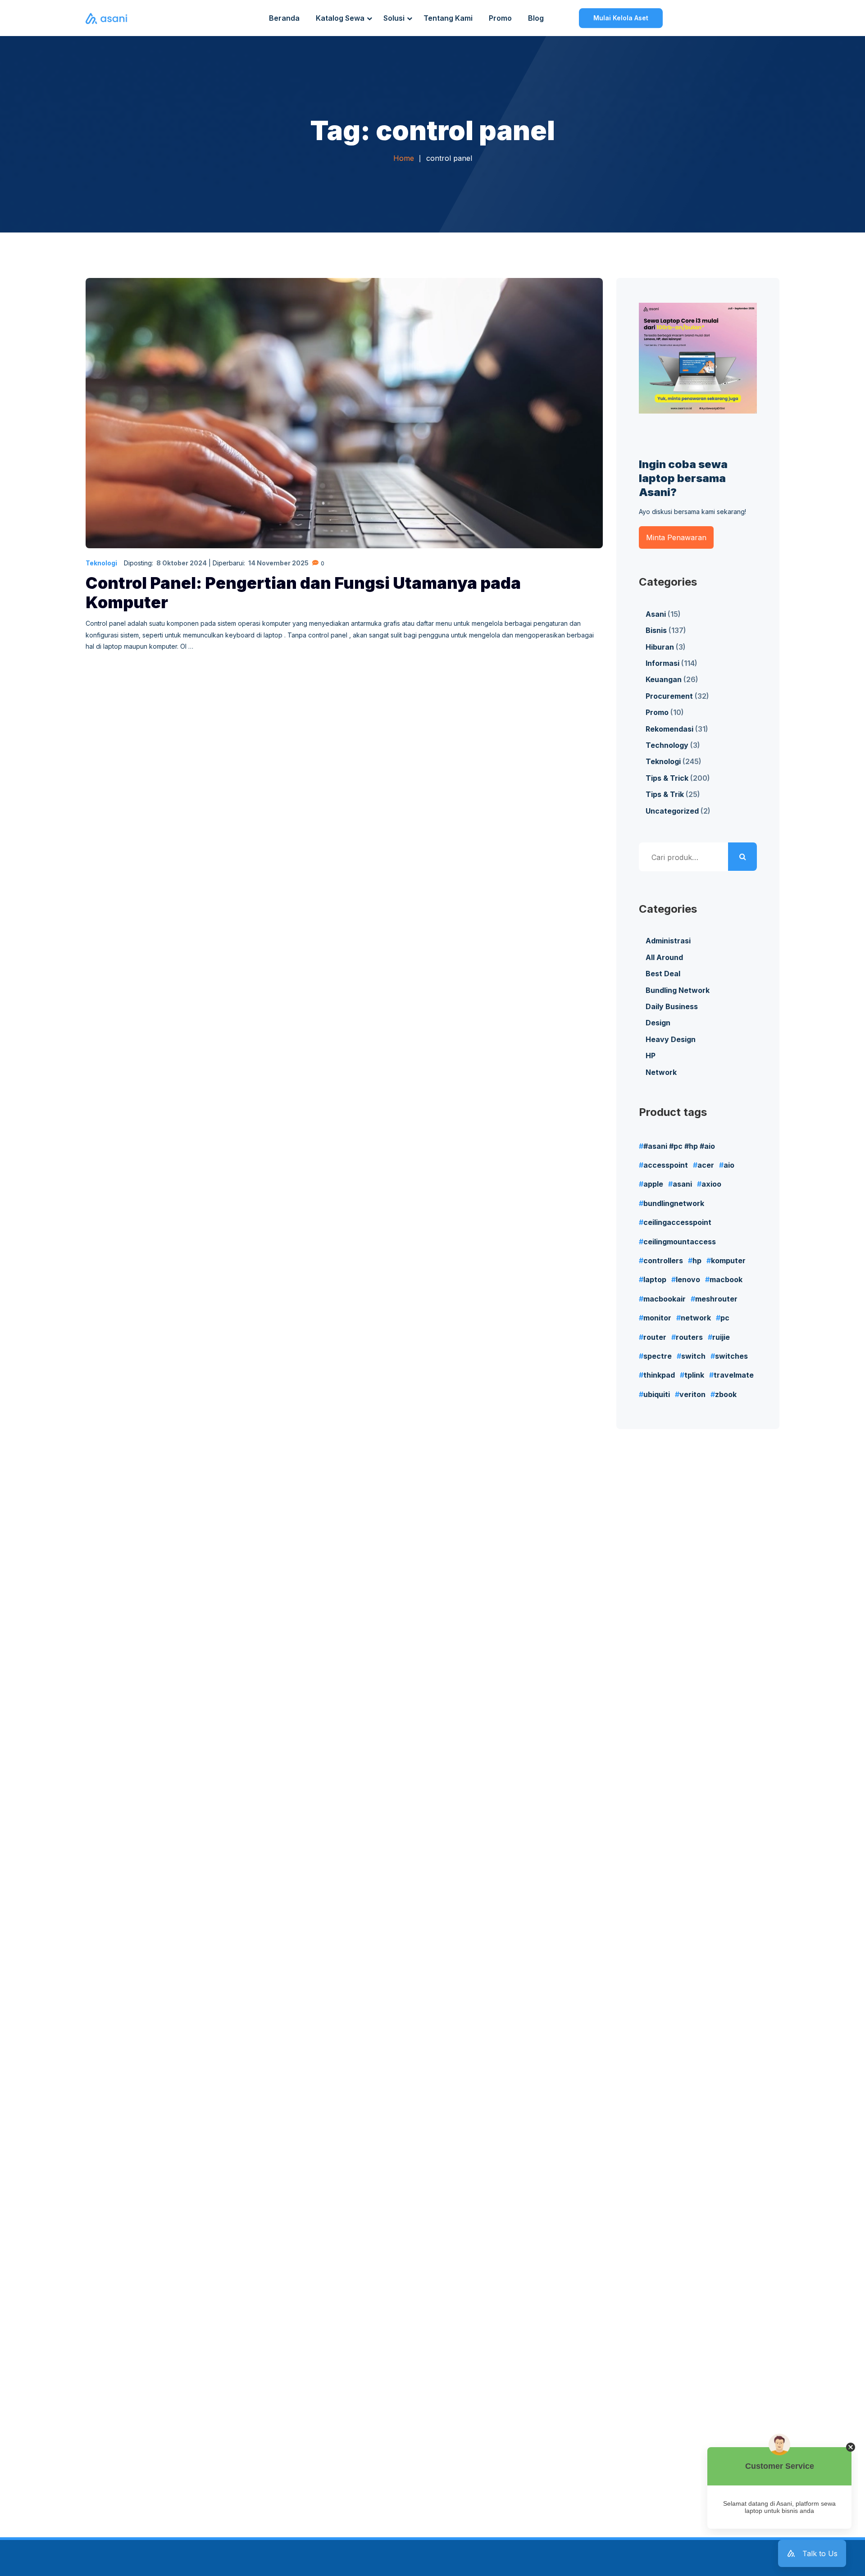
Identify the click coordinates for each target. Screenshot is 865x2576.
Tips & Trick (667, 778)
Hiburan (660, 647)
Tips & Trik (665, 794)
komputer (728, 1261)
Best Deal (663, 974)
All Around (664, 957)
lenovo (688, 1279)
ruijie (721, 1337)
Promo (657, 712)
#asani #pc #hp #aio (679, 1146)
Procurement (669, 696)
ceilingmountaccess (680, 1242)
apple (653, 1184)
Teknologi (101, 563)
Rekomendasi (669, 729)
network (696, 1318)
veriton (692, 1394)
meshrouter (716, 1299)
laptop (655, 1279)
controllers (663, 1261)
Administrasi (668, 941)
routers (689, 1337)
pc (725, 1318)
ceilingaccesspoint (677, 1222)
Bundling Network (678, 990)
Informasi (662, 663)
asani (682, 1184)
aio (729, 1165)
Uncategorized (672, 811)
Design (658, 1023)
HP (651, 1056)
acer (706, 1165)
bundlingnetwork (674, 1203)
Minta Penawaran (676, 537)
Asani (656, 614)
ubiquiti (657, 1394)
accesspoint (666, 1165)
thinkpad (659, 1375)
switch (693, 1356)
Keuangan (664, 679)
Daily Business (672, 1006)
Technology (667, 745)
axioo (711, 1184)
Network (661, 1072)
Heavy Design (671, 1039)
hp (697, 1261)
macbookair (665, 1299)
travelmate (734, 1375)
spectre (658, 1356)
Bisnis (656, 630)
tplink (694, 1375)
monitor (657, 1318)
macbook (726, 1279)
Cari (742, 857)
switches (731, 1356)
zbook (726, 1394)
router (655, 1337)
